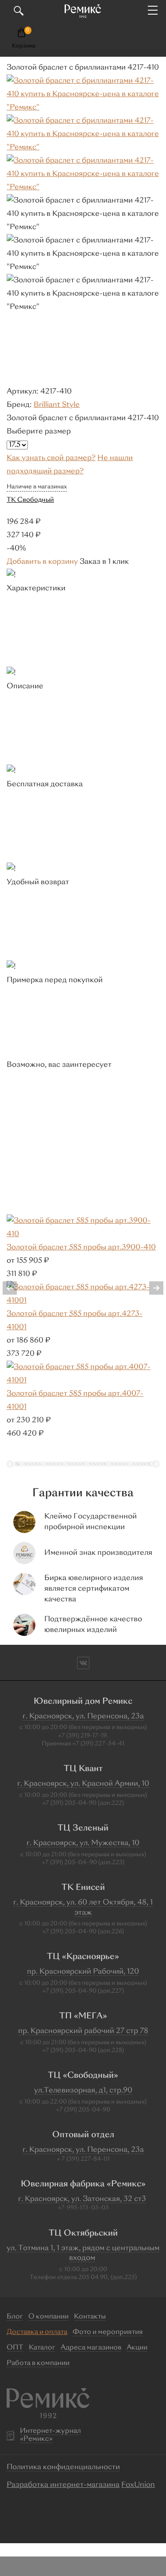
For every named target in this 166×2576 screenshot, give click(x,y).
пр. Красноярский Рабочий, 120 (83, 1972)
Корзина (24, 46)
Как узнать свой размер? (51, 458)
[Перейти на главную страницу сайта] (83, 11)
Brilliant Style (57, 405)
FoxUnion (138, 2485)
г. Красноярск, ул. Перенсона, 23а (83, 1717)
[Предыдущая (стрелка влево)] (15, 1288)
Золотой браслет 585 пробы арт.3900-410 (81, 1248)
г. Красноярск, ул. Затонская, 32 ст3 (82, 2199)
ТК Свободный (30, 500)
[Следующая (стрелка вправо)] (151, 1288)
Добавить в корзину (42, 562)
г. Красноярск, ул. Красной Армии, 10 (83, 1784)
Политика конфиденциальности (63, 2467)
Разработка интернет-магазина (63, 2485)
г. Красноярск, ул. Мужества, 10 (83, 1843)
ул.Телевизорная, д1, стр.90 (83, 2091)
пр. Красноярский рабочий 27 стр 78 (83, 2031)
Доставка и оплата (37, 2332)
